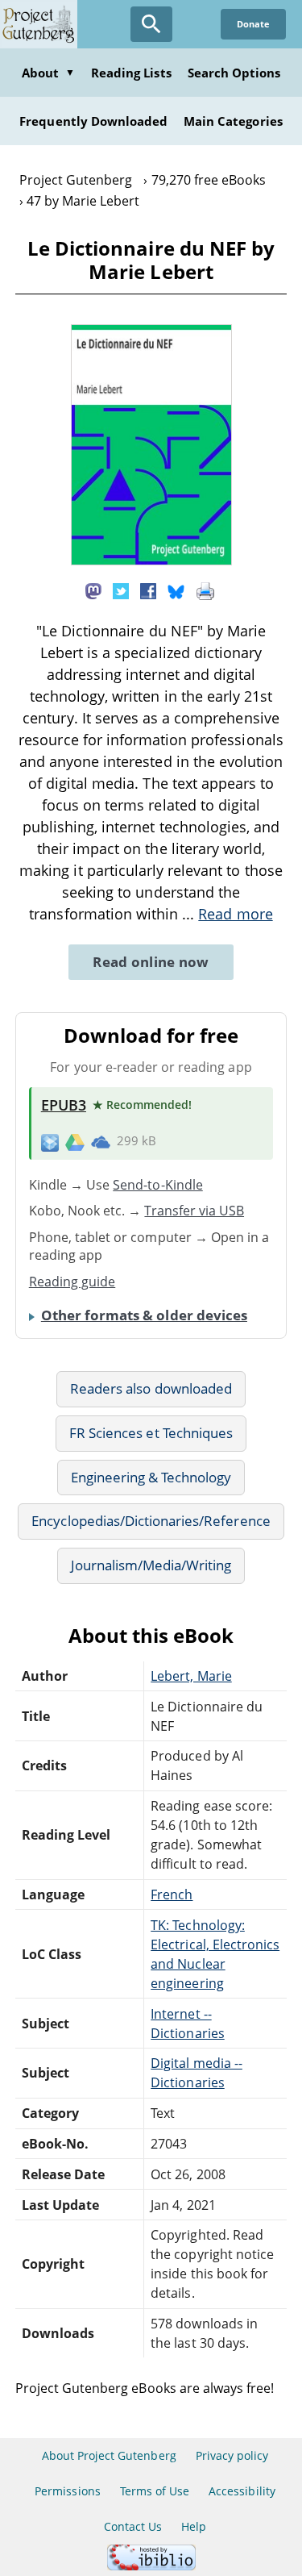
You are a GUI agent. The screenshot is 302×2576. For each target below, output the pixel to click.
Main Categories (233, 121)
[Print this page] (205, 590)
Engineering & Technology (151, 1477)
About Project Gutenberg (109, 2455)
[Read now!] (151, 561)
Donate (253, 24)
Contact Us (133, 2526)
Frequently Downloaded (93, 121)
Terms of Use (155, 2491)
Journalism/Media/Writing (151, 1565)
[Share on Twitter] (121, 590)
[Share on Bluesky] (176, 590)
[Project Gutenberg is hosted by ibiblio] (151, 2566)
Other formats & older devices (144, 1315)
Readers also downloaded (151, 1388)
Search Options (234, 73)
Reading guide (72, 1282)
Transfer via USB (194, 1211)
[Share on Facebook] (148, 590)
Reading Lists (131, 73)
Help (194, 2526)
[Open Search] (151, 24)
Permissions (67, 2491)
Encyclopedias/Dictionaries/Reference (151, 1521)
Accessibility (242, 2491)
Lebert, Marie (191, 1676)
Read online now (151, 962)
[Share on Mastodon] (93, 590)
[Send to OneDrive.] (101, 1141)
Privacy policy (232, 2455)
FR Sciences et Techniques (151, 1433)
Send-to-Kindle (158, 1185)
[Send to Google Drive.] (75, 1141)
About (48, 73)
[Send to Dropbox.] (50, 1142)
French (172, 1894)
